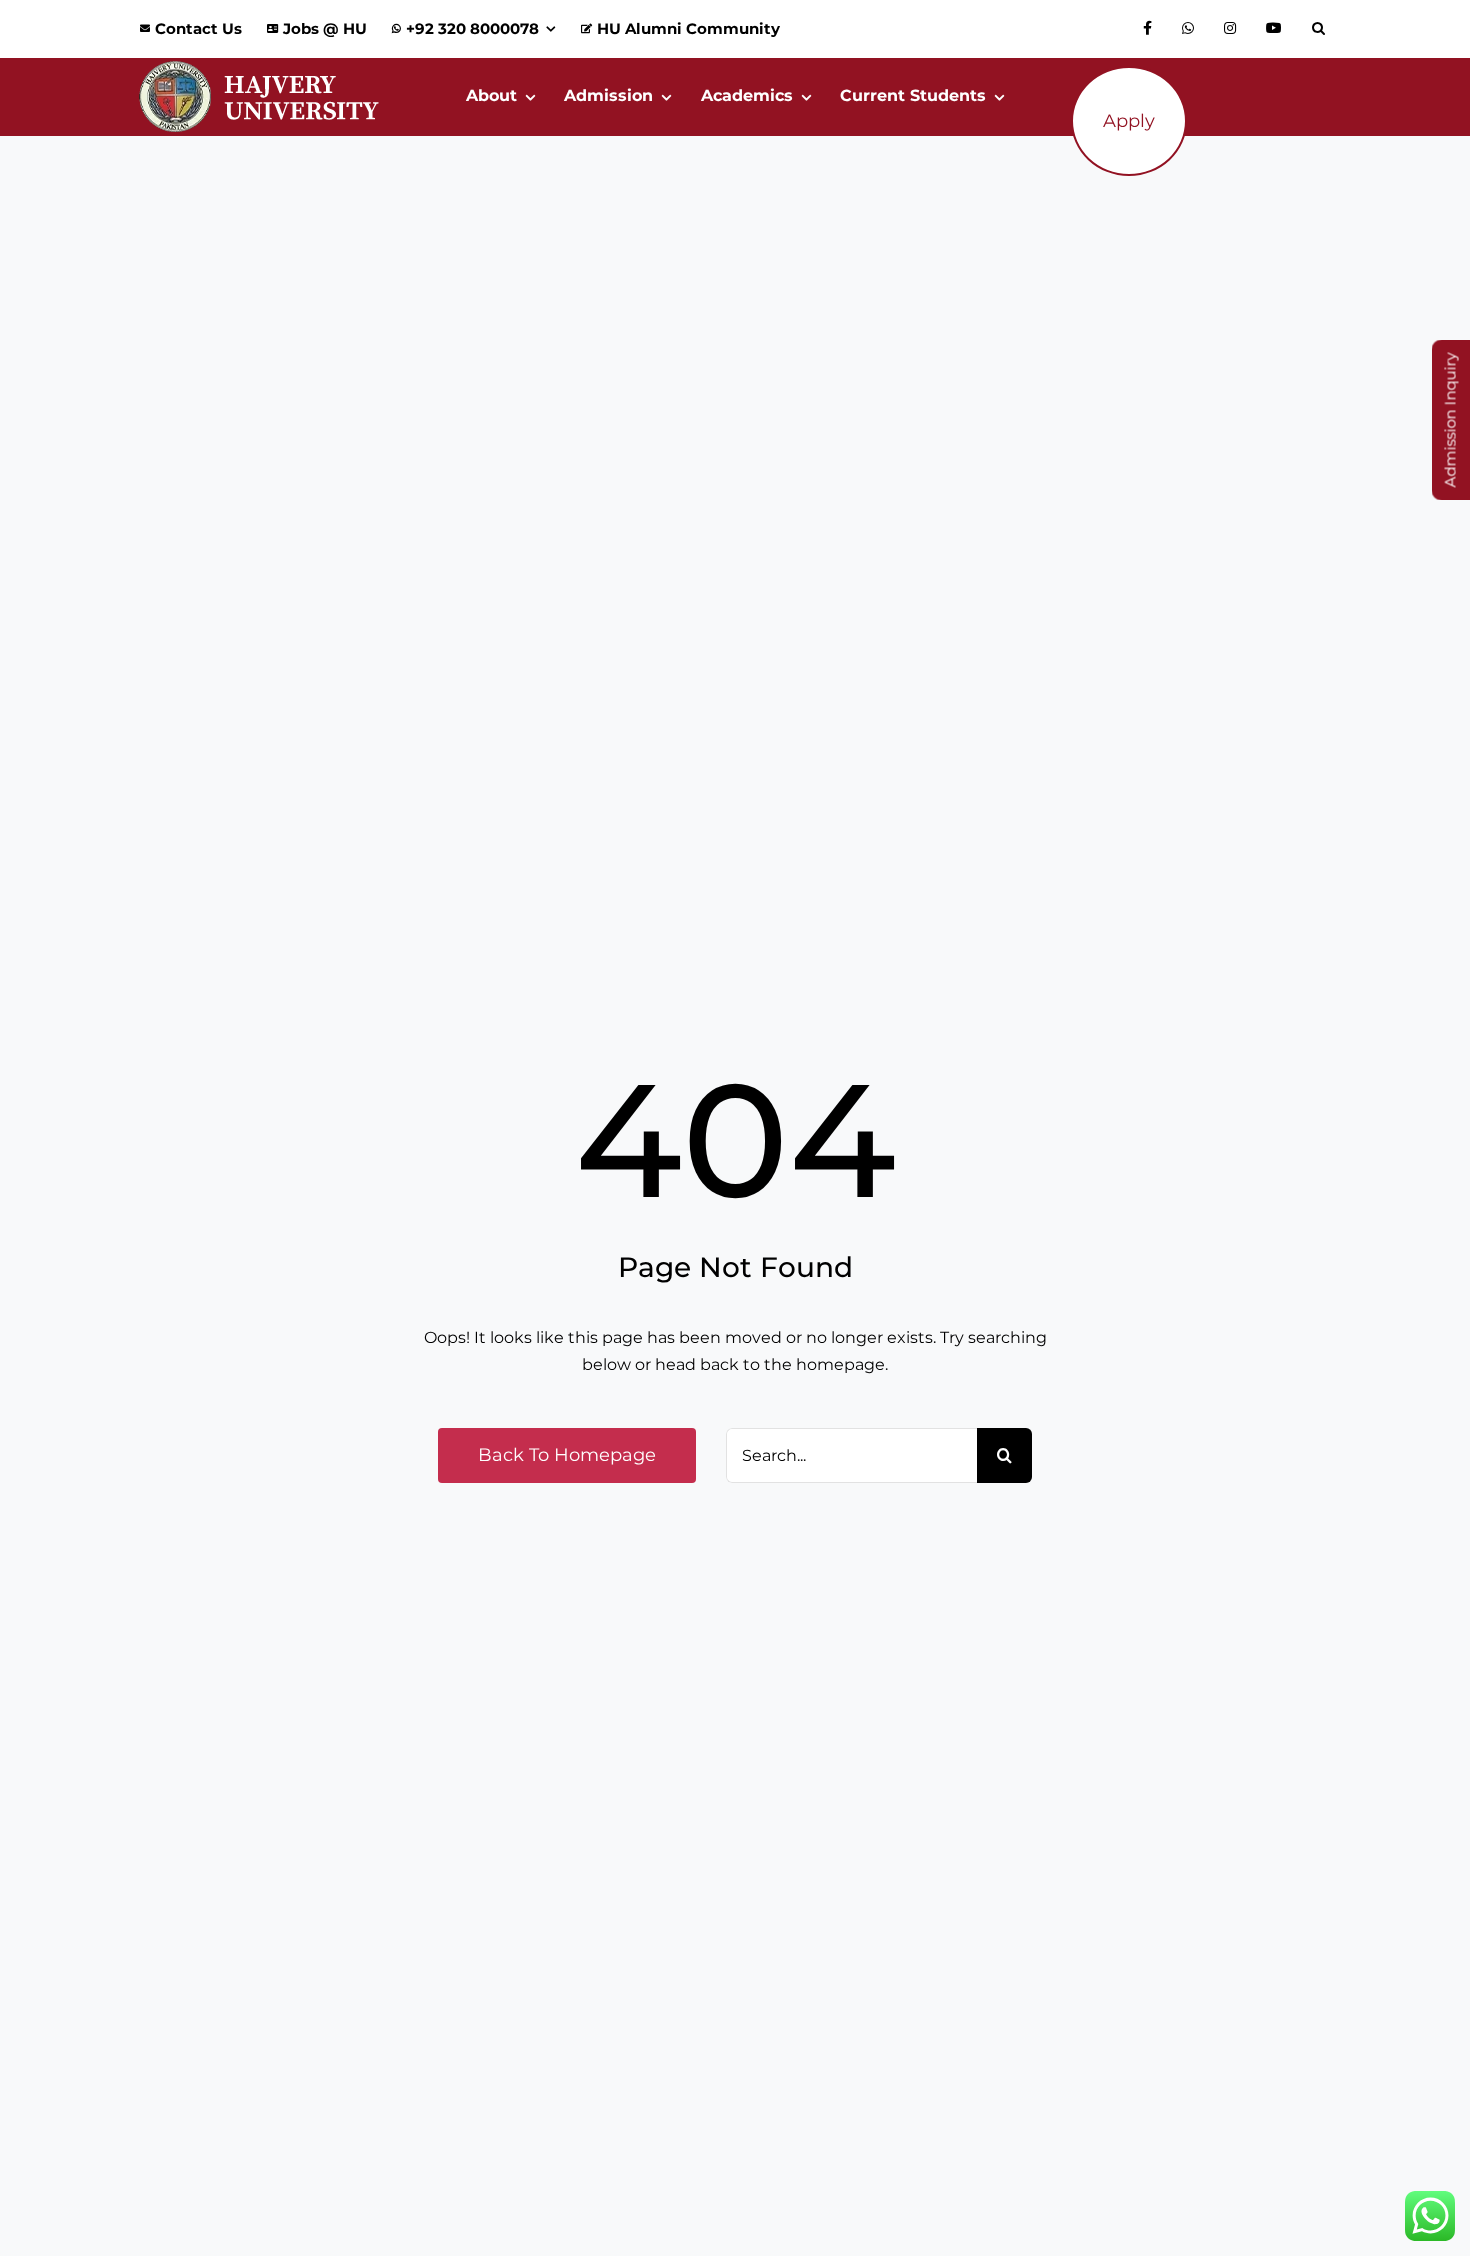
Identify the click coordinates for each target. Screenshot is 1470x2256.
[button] (1323, 29)
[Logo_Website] (259, 65)
